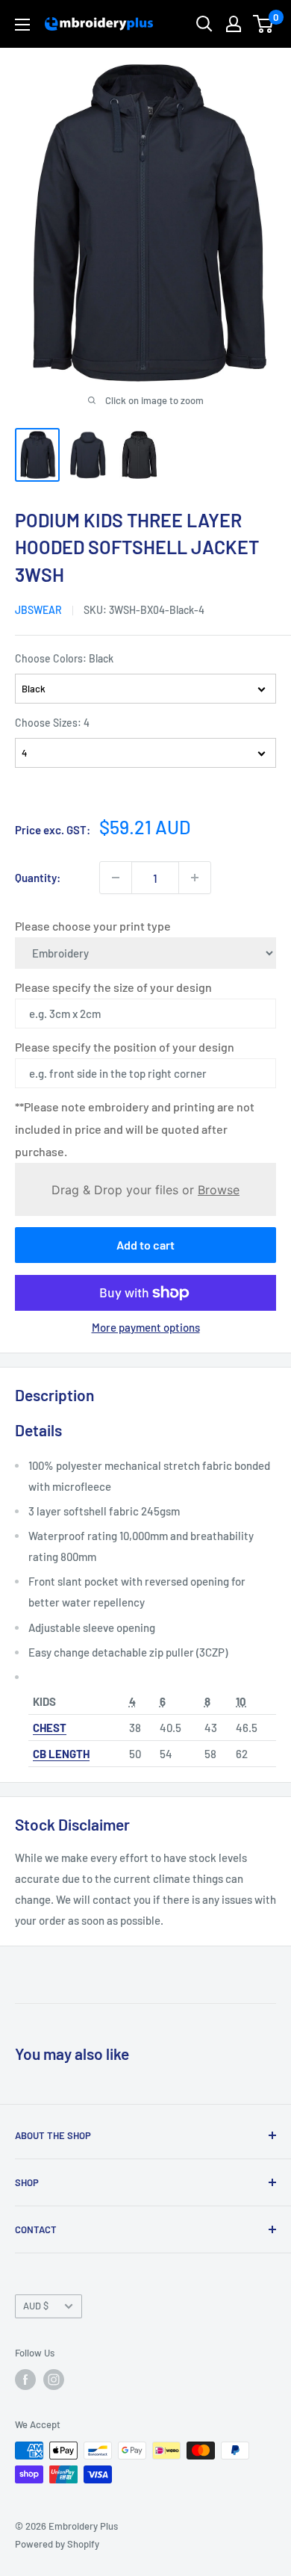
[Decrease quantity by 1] (116, 878)
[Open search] (204, 24)
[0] (264, 24)
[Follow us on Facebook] (25, 2380)
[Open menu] (22, 25)
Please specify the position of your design (125, 1047)
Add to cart (145, 1245)
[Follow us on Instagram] (54, 2380)
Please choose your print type (93, 926)
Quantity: (38, 878)
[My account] (234, 24)
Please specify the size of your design (113, 987)
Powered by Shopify (57, 2544)
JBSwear (38, 610)
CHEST (50, 1728)
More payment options (146, 1327)
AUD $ (36, 2306)
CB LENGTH (61, 1754)
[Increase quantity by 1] (195, 878)
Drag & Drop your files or (145, 1189)
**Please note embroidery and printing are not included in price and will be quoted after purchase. (135, 1129)
